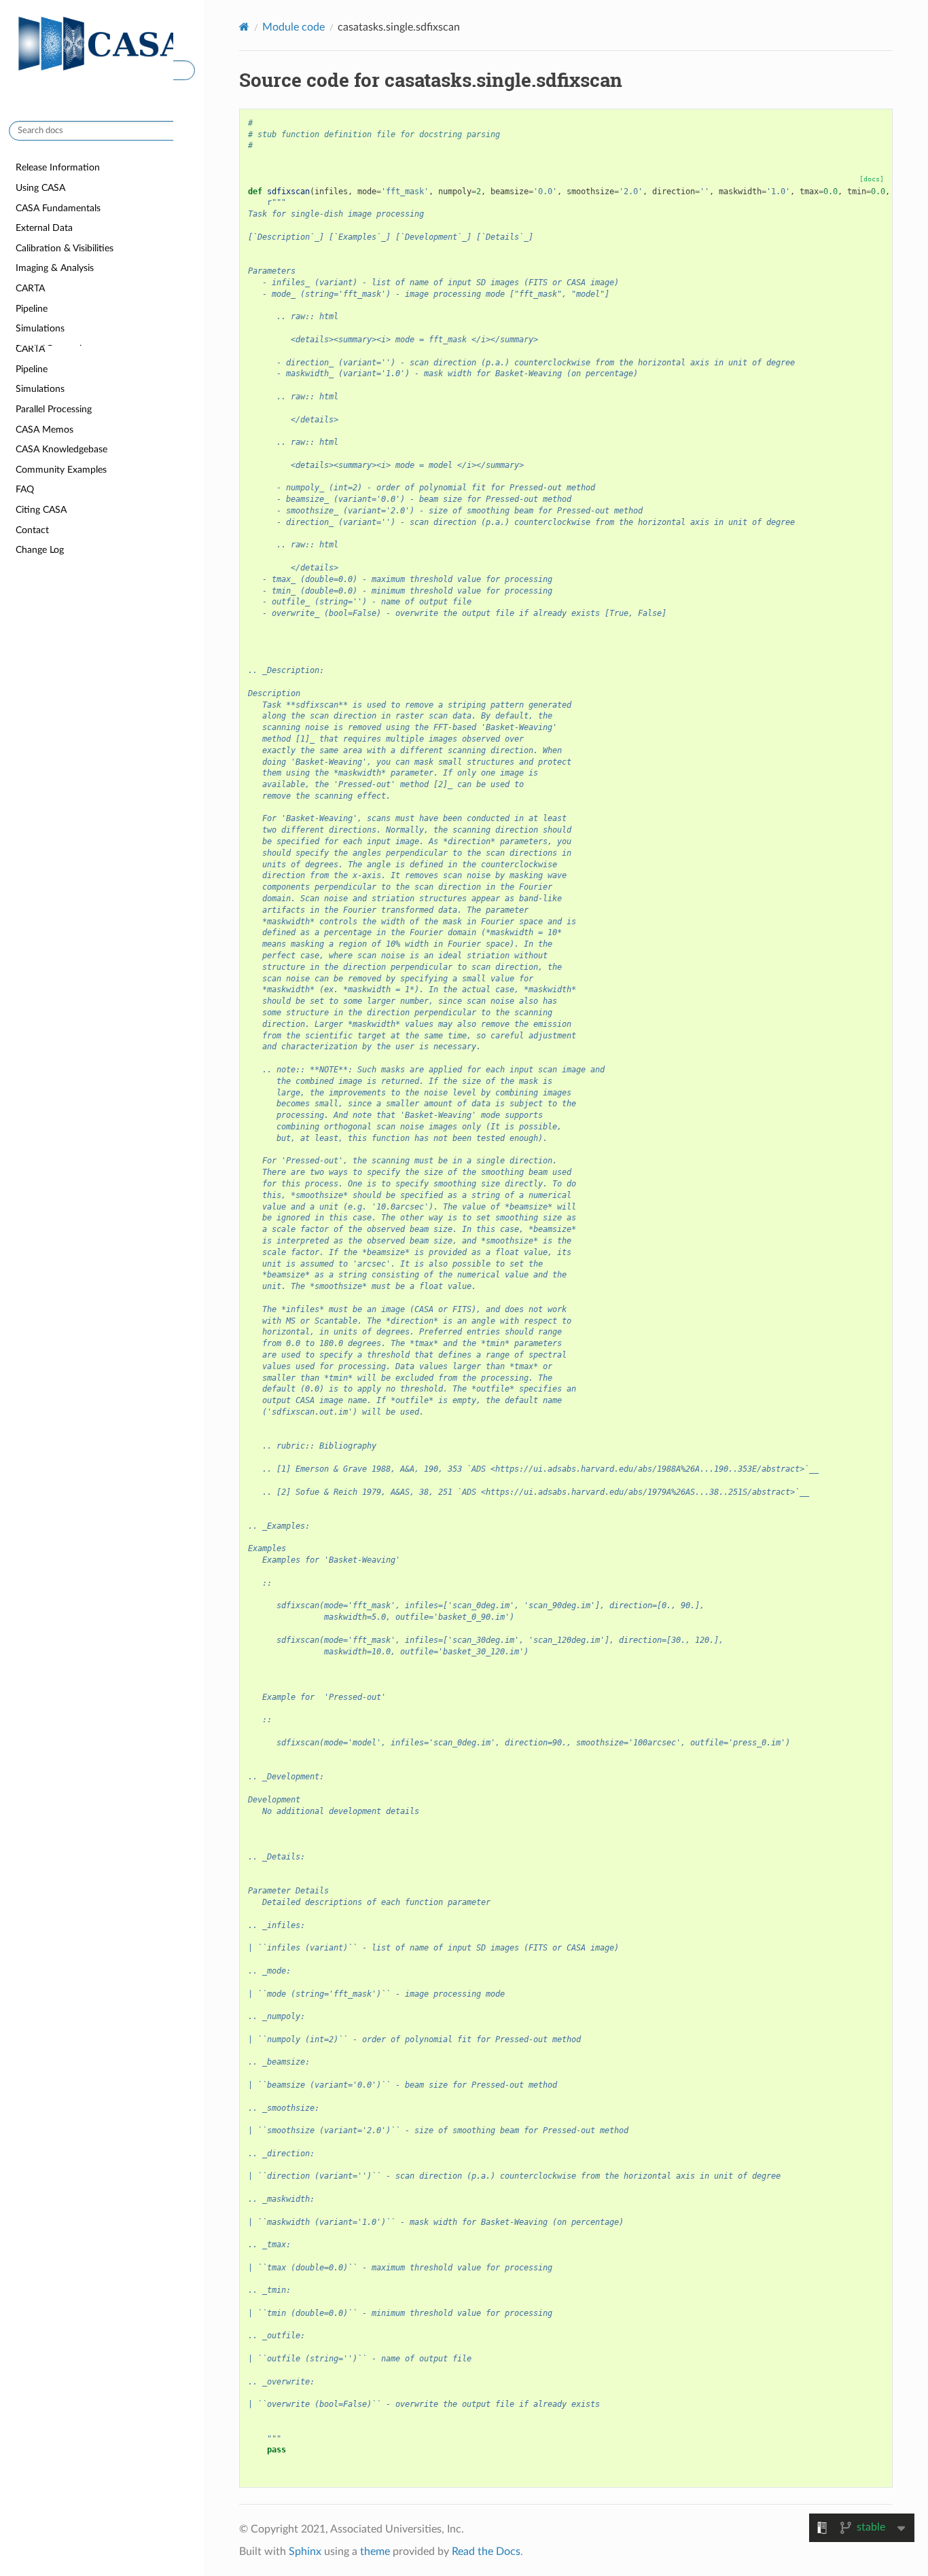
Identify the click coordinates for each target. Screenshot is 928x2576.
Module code (293, 27)
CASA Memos (44, 430)
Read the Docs (486, 2552)
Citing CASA (41, 510)
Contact (32, 530)
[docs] (872, 179)
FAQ (25, 489)
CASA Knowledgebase (61, 449)
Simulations (40, 389)
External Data (44, 288)
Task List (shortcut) (55, 228)
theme (375, 2552)
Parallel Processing (54, 409)
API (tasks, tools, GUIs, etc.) (72, 208)
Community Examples (61, 470)
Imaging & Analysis (55, 328)
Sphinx (305, 2552)
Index (27, 188)
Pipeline (32, 369)
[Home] (244, 27)
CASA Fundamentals (58, 269)
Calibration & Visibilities (65, 309)
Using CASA (40, 248)
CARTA (30, 349)
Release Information (58, 167)
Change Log (40, 550)
